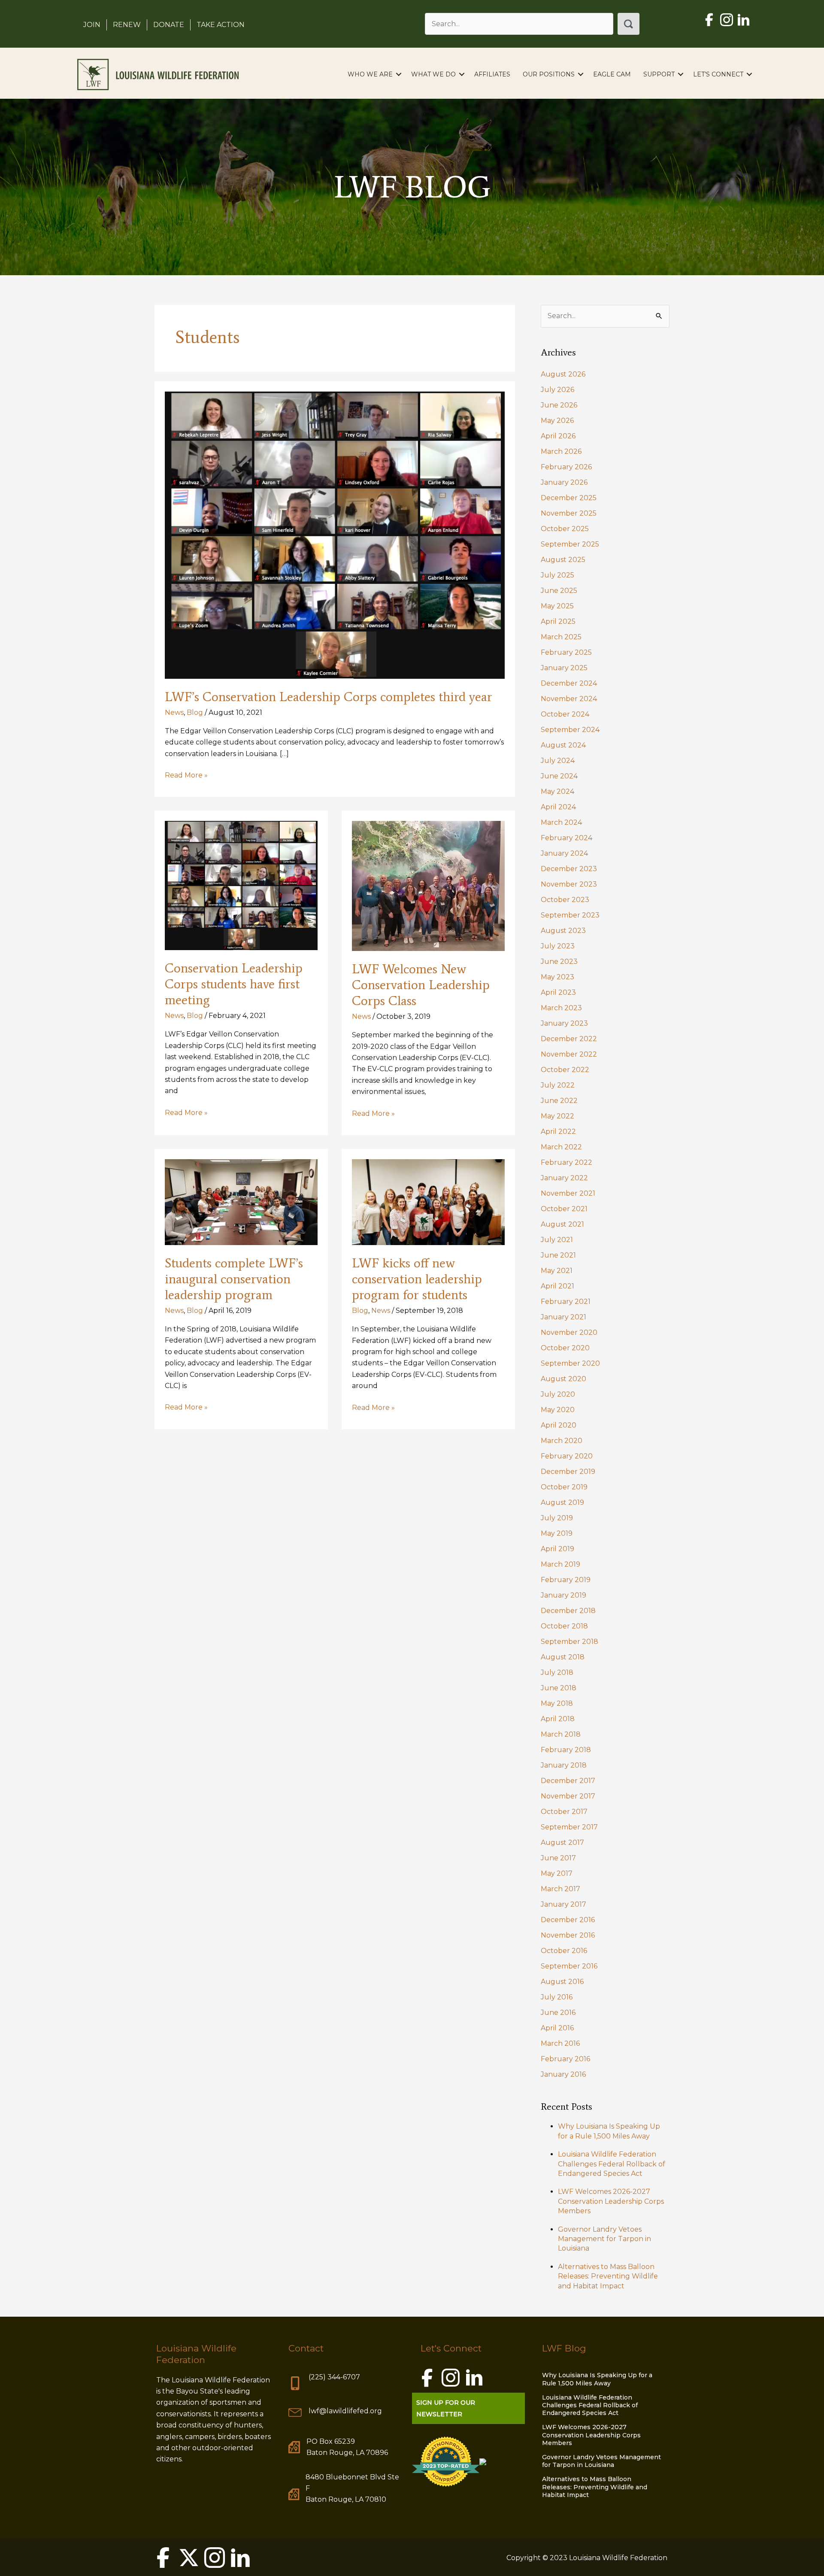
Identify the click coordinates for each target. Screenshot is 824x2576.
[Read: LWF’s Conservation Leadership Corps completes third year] (335, 534)
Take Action (221, 25)
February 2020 (567, 1456)
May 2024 (557, 791)
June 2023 (559, 961)
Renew (127, 25)
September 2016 (569, 1966)
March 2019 (560, 1564)
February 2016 (565, 2059)
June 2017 (558, 1858)
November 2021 (568, 1193)
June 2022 (559, 1101)
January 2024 (564, 853)
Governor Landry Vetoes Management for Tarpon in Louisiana (604, 2239)
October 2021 (564, 1209)
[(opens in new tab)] (446, 2461)
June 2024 (559, 776)
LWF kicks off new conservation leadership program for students (417, 1279)
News (174, 712)
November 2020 (569, 1332)
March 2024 (561, 822)
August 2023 (563, 931)
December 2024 (569, 683)
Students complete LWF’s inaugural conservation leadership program (234, 1279)
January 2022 (564, 1178)
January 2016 (563, 2074)
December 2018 (568, 1611)
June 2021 (558, 1255)
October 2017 (564, 1812)
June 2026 (559, 405)
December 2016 (568, 1920)
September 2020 (570, 1363)
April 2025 (558, 621)
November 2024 (569, 699)
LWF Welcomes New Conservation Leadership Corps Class (421, 985)
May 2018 (557, 1703)
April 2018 (558, 1719)
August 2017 (562, 1842)
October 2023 (565, 900)
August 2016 (562, 1982)
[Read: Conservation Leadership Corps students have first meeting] (241, 885)
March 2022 (561, 1147)
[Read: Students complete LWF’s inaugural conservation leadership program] (241, 1201)
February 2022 (566, 1162)
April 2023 (558, 992)
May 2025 (557, 606)
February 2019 (566, 1580)
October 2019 (564, 1487)
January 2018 (564, 1765)
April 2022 (558, 1132)
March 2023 (561, 1008)
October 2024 (565, 714)
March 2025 (561, 637)
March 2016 (560, 2043)
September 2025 (570, 544)
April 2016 (557, 2028)
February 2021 (566, 1302)
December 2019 (568, 1472)
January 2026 (564, 482)
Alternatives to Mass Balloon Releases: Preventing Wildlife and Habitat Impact (608, 2276)
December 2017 (568, 1781)
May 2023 (557, 977)
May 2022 (557, 1116)
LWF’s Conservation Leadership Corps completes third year (329, 697)
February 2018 (566, 1750)
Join (92, 25)
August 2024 (563, 745)
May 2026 (557, 421)
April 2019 (557, 1549)
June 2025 (559, 591)
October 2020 (565, 1348)
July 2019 (557, 1518)
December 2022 (569, 1039)
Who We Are (370, 74)
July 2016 (557, 1997)
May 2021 (557, 1271)
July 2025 (557, 575)
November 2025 (569, 513)
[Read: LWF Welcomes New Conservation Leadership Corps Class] (428, 885)
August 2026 (563, 374)
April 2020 (559, 1425)
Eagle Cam (612, 74)
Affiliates (492, 74)
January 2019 (563, 1595)
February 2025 (566, 652)
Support (659, 74)
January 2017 (563, 1904)
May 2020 (558, 1410)
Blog (195, 712)
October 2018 (564, 1626)
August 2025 (563, 560)
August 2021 (562, 1224)
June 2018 (559, 1688)
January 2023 (564, 1023)
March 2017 (560, 1889)
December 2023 (569, 869)
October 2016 (564, 1951)
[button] (629, 24)
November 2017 (568, 1796)
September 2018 (570, 1642)
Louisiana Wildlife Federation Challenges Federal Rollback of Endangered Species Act (612, 2164)
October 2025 (565, 529)
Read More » (186, 776)
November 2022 (569, 1054)
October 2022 (565, 1070)
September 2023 (570, 915)
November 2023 (569, 884)
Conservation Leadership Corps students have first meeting (234, 984)
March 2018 (561, 1734)
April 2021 (557, 1286)
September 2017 (569, 1827)
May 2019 (557, 1533)
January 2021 (563, 1317)
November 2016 (568, 1935)
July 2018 (557, 1672)
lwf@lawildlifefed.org (345, 2411)
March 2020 (562, 1441)
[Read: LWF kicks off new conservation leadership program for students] (428, 1201)
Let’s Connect (718, 74)
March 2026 (561, 451)
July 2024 (558, 761)
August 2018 (563, 1657)
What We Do (433, 74)
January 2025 (564, 668)
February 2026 (566, 467)
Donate (169, 25)
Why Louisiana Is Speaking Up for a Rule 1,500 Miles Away (597, 2379)
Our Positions (549, 74)
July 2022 (558, 1085)
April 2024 (558, 807)
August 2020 (563, 1379)
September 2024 (570, 730)
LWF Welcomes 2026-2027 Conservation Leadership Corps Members (611, 2201)
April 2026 (558, 436)
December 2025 (569, 498)
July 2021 (557, 1240)
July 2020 (558, 1394)
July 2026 (557, 390)
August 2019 (562, 1502)
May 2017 (557, 1873)
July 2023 (558, 946)
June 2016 (558, 2012)
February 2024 (566, 838)
